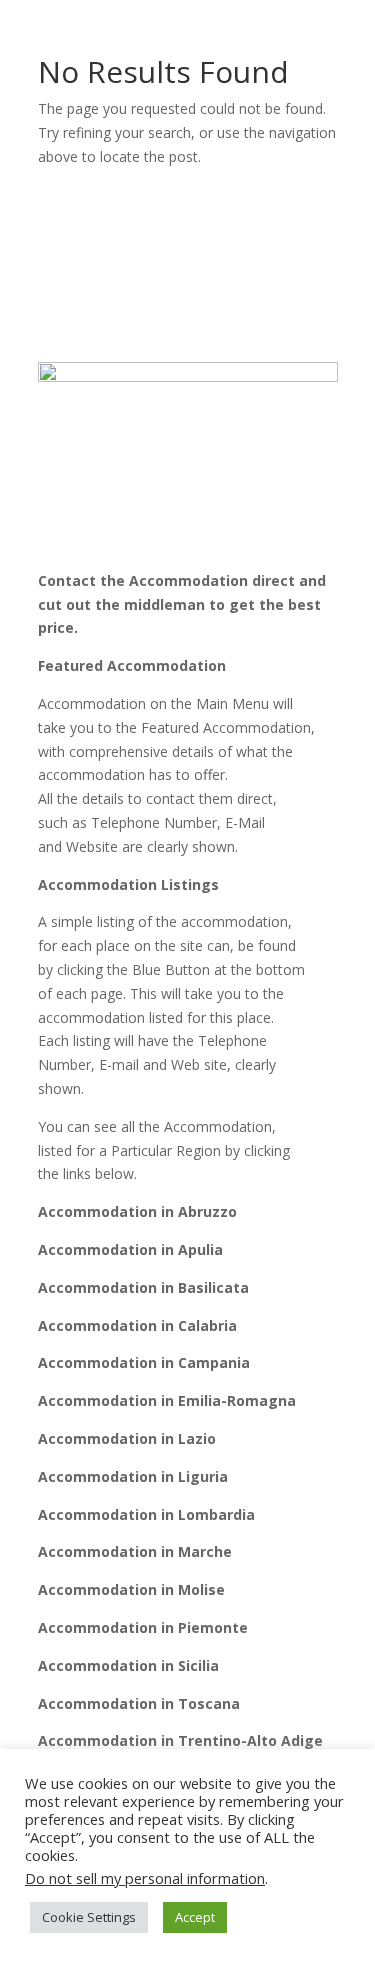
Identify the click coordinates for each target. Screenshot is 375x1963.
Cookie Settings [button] (89, 1917)
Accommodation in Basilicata (143, 1287)
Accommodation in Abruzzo (137, 1211)
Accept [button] (195, 1917)
